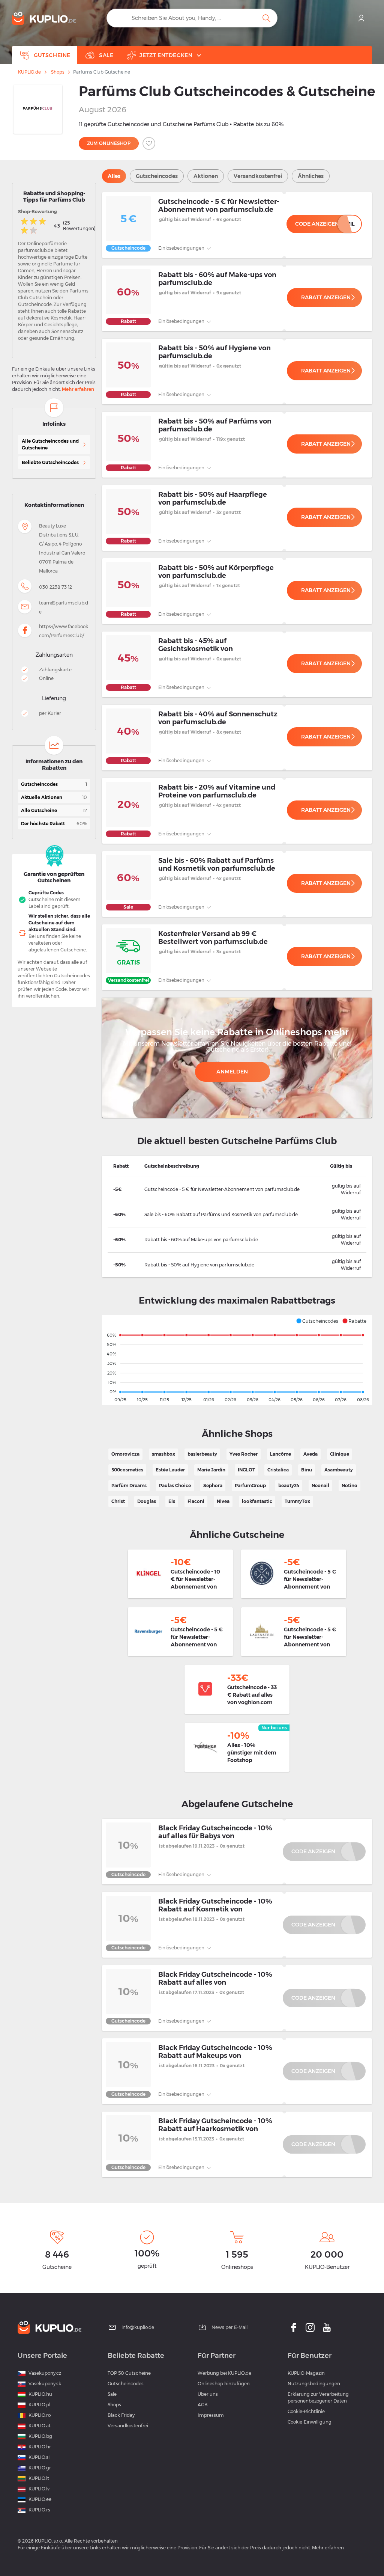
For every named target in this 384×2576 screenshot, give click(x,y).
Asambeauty (339, 1470)
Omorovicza (125, 1454)
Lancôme (280, 1454)
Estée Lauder (170, 1470)
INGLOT (246, 1470)
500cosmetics (127, 1470)
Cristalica (278, 1470)
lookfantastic (257, 1501)
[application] (237, 1360)
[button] (317, 1321)
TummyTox (297, 1501)
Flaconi (196, 1501)
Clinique (340, 1454)
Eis (172, 1501)
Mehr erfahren (78, 389)
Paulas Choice (175, 1485)
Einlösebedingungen (182, 248)
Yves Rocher (244, 1454)
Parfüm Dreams (129, 1485)
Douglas (147, 1501)
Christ (118, 1501)
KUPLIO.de (29, 72)
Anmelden (232, 1072)
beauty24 (289, 1485)
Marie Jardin (211, 1470)
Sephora (213, 1485)
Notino (349, 1485)
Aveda (310, 1454)
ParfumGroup (250, 1485)
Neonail (320, 1485)
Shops (58, 72)
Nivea (223, 1501)
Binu (307, 1470)
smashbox (163, 1454)
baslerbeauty (202, 1454)
